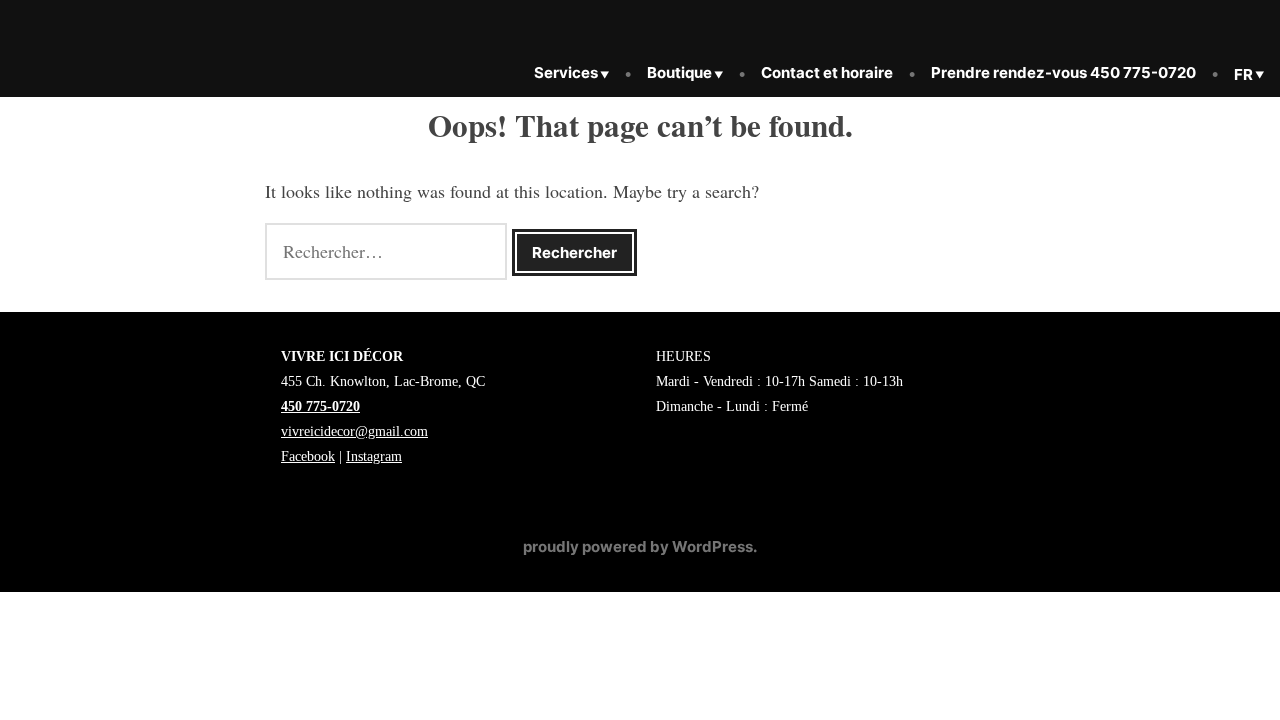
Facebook (308, 456)
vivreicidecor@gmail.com (354, 431)
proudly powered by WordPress (638, 546)
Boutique (679, 72)
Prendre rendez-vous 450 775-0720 (1063, 72)
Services (566, 72)
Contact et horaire (827, 72)
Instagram (374, 456)
